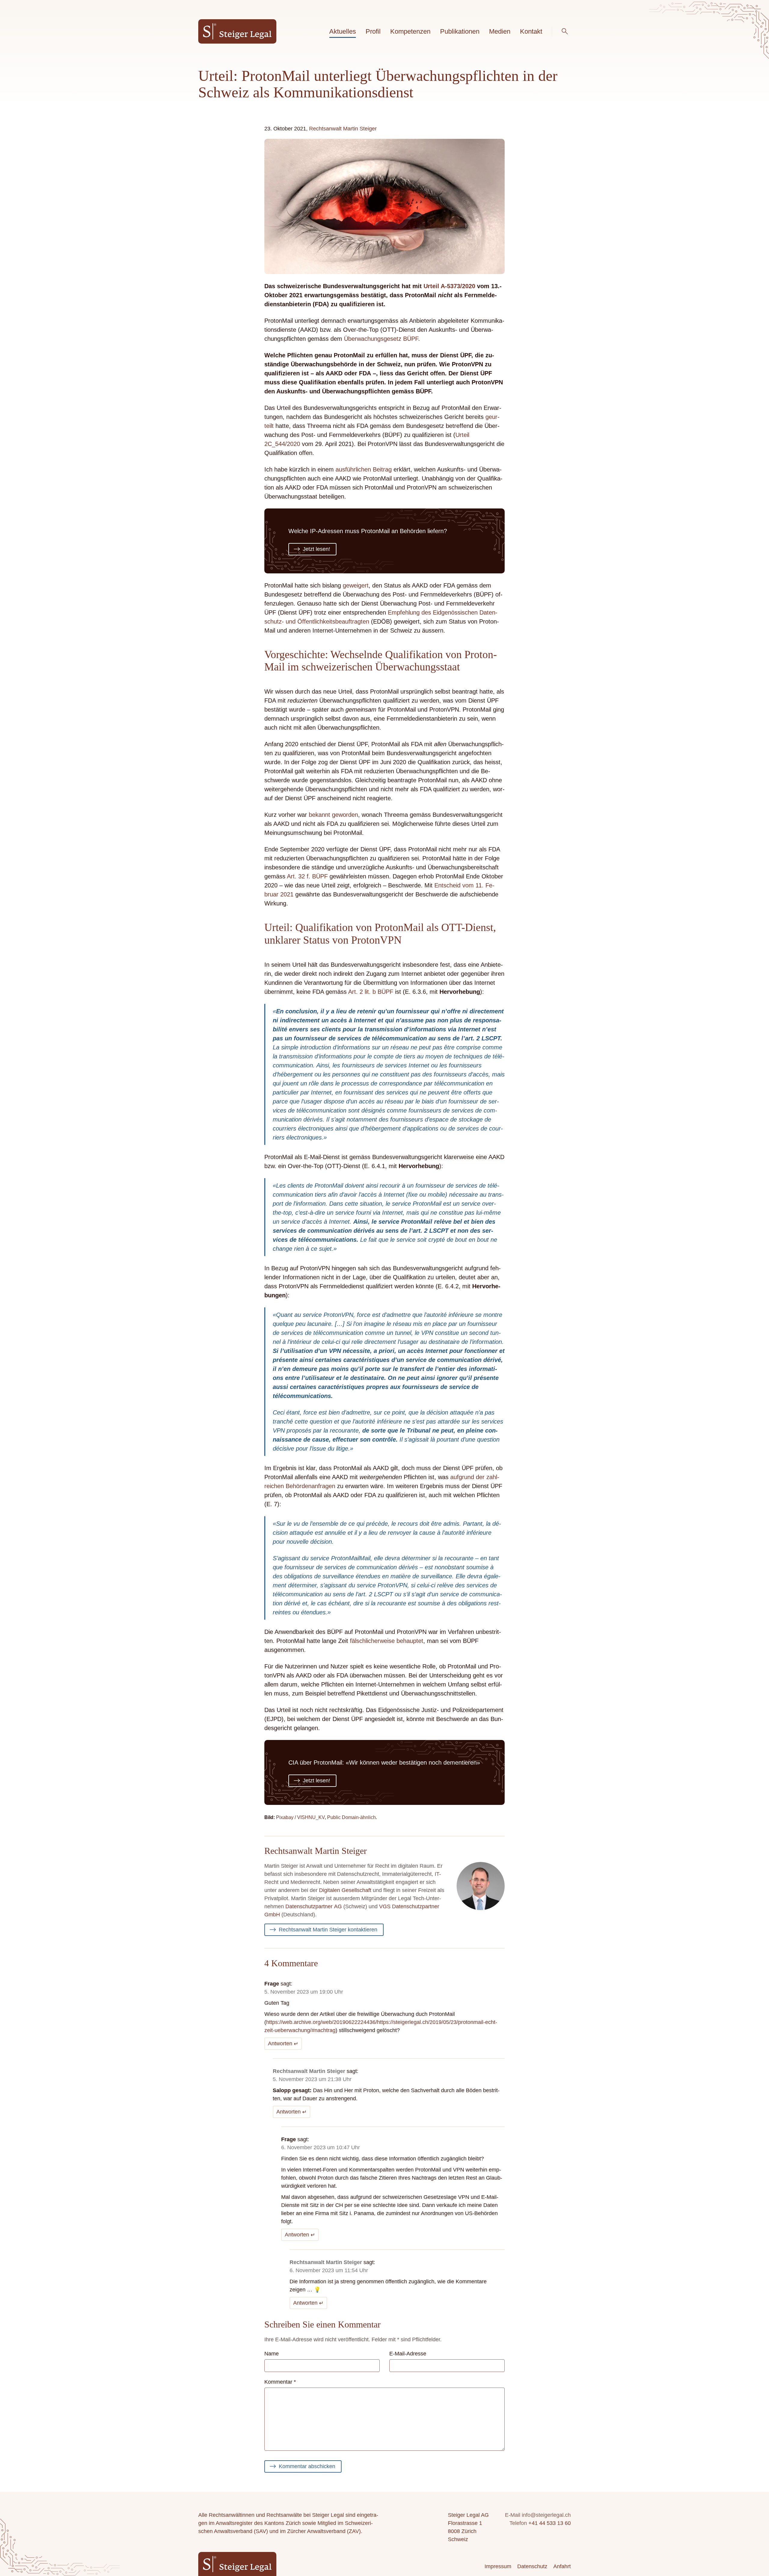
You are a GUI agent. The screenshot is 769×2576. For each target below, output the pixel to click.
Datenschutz (532, 2566)
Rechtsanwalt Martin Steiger (343, 129)
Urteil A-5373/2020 (449, 286)
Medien (500, 31)
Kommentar (280, 2382)
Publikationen (460, 31)
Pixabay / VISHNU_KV (300, 1817)
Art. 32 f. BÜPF (307, 876)
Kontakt (531, 31)
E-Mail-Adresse (408, 2354)
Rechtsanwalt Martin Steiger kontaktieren (328, 1930)
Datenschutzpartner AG (314, 1906)
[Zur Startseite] (237, 31)
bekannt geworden (333, 815)
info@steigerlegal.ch (546, 2515)
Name (272, 2354)
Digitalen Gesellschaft (345, 1890)
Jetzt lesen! (316, 549)
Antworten (280, 2043)
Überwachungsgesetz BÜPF (381, 339)
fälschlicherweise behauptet (387, 1641)
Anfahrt (562, 2566)
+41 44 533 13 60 (550, 2523)
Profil (373, 31)
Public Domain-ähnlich (351, 1817)
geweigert (356, 585)
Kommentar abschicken (307, 2466)
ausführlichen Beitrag (364, 469)
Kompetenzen (410, 31)
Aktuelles (343, 31)
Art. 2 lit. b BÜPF (371, 992)
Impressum (498, 2566)
